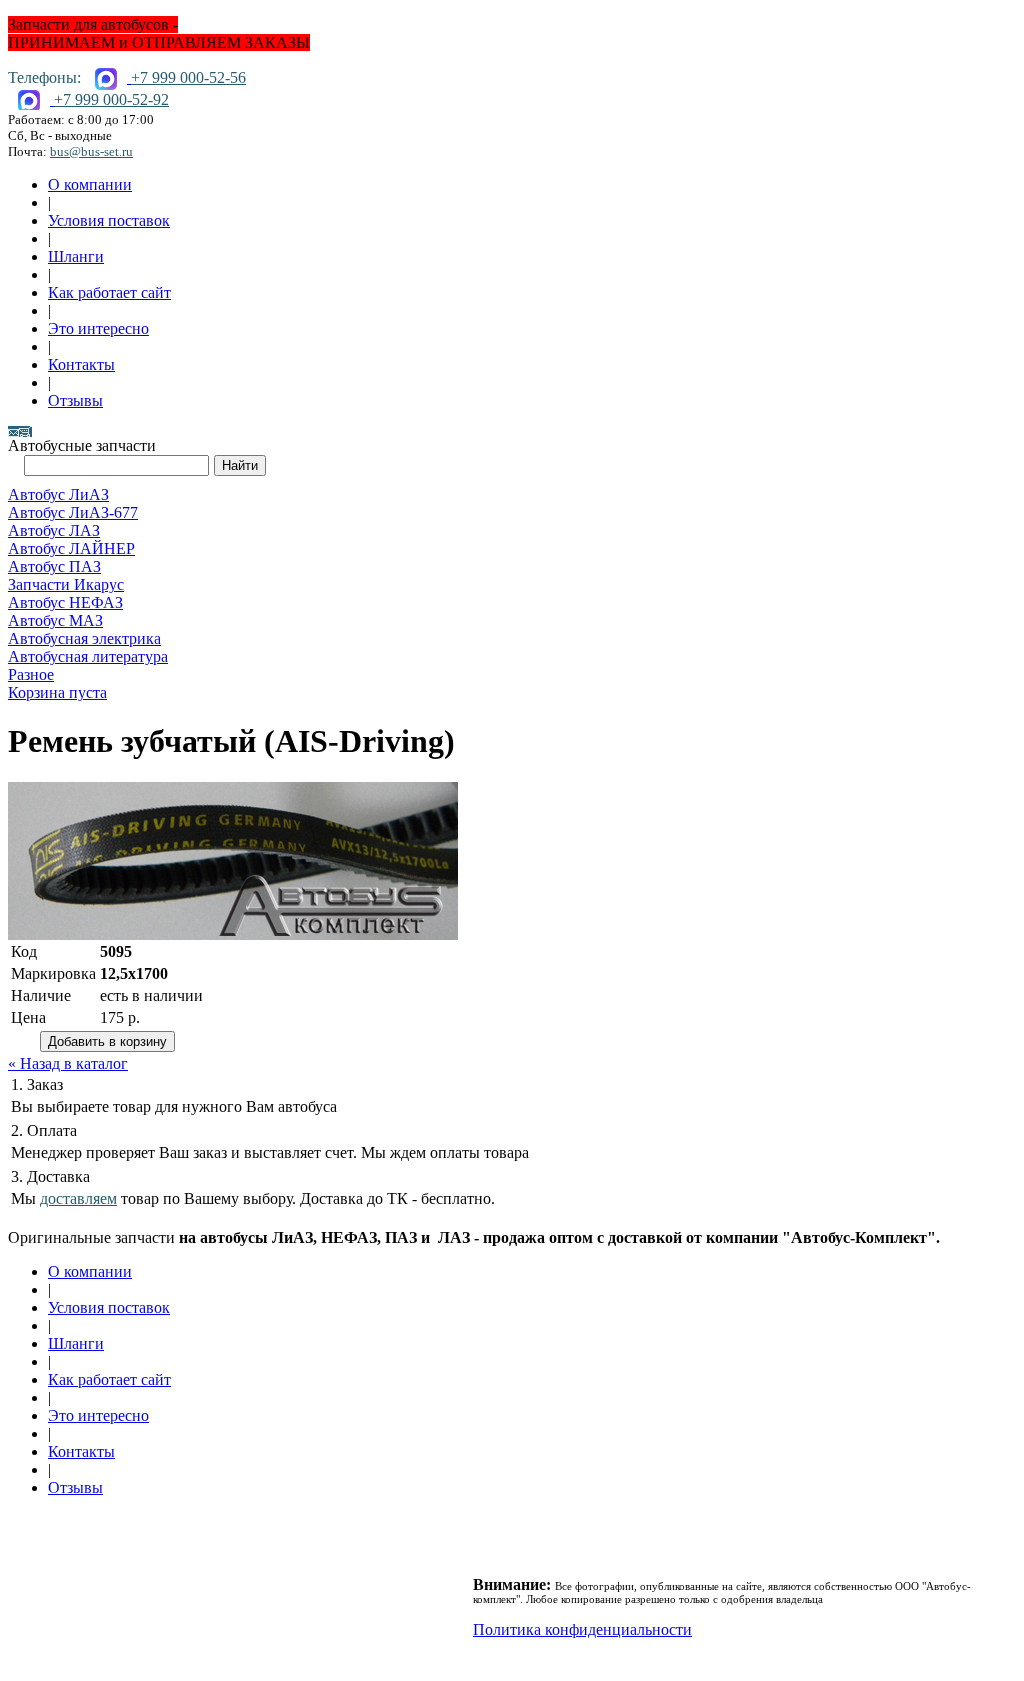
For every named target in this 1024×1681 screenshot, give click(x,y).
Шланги (76, 256)
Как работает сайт (109, 292)
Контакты (81, 364)
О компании (90, 184)
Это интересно (98, 328)
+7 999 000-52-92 (111, 99)
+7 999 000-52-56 (188, 77)
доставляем (78, 1198)
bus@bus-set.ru (91, 151)
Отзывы (75, 400)
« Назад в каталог (68, 1063)
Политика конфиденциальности (582, 1629)
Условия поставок (109, 220)
